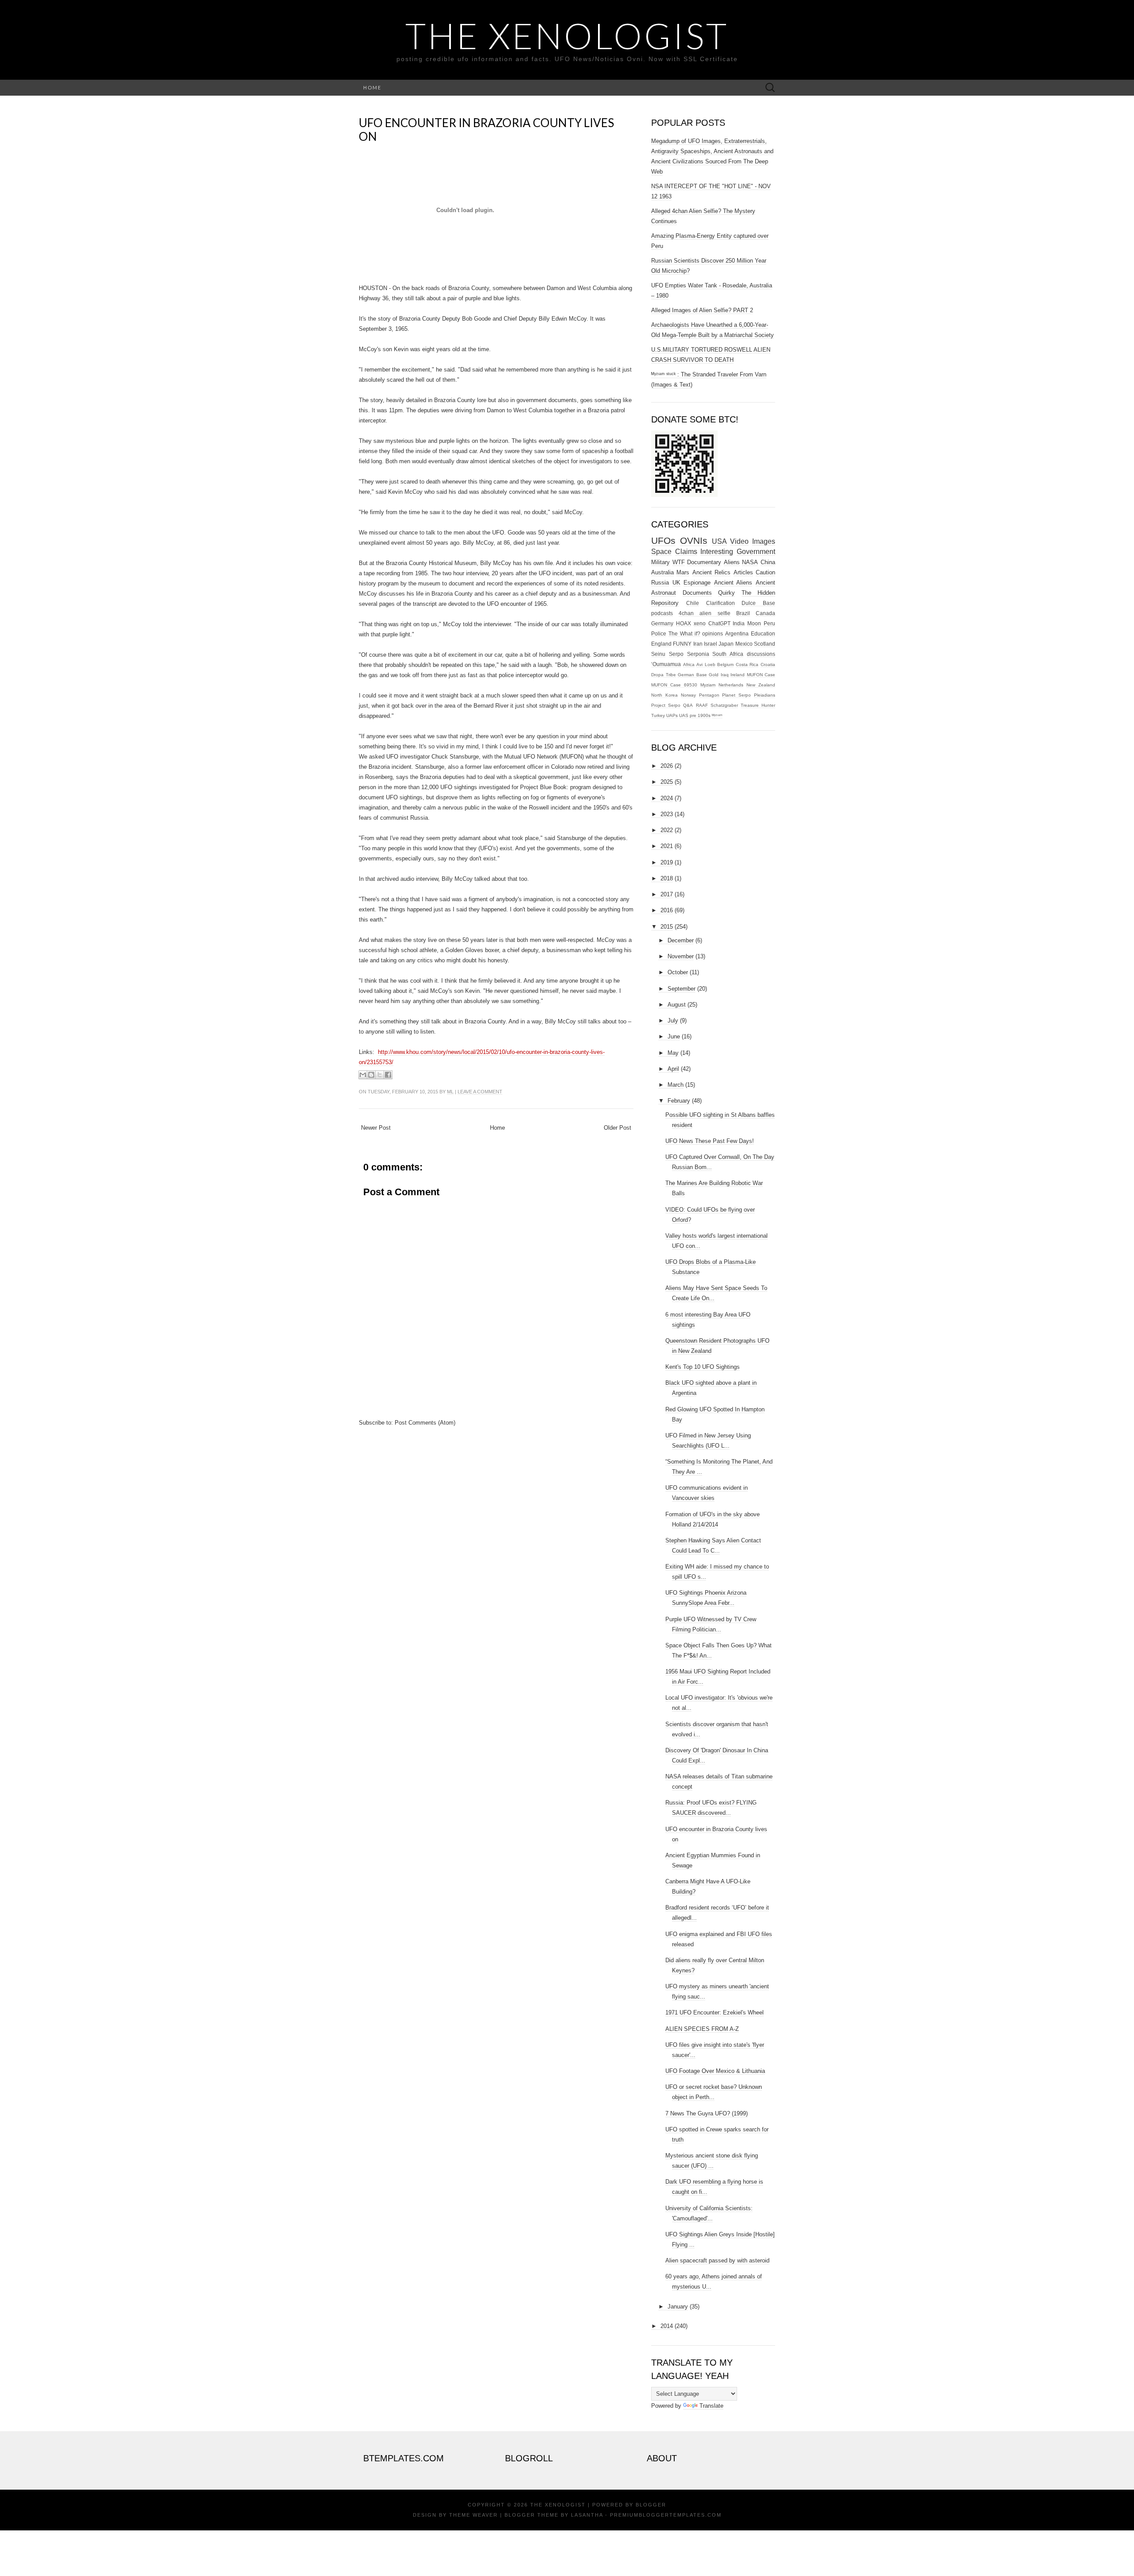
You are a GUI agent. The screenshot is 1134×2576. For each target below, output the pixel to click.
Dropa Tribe (664, 675)
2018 (667, 878)
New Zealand (761, 685)
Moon (754, 623)
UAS (684, 715)
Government (756, 552)
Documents (697, 593)
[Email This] (363, 1075)
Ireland (738, 675)
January (678, 2307)
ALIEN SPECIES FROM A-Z (702, 2029)
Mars (683, 572)
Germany (662, 623)
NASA (750, 562)
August (677, 1005)
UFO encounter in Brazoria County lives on (486, 130)
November (681, 956)
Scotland (765, 644)
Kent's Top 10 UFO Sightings (703, 1367)
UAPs (672, 715)
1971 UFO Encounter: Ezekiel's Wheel (715, 2012)
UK (676, 583)
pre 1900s (700, 715)
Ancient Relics (711, 572)
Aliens (732, 562)
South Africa (728, 654)
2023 (667, 814)
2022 (667, 830)
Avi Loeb (706, 664)
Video (739, 541)
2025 (667, 782)
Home (372, 87)
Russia (660, 583)
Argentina (737, 633)
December (681, 940)
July (673, 1021)
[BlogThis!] (371, 1075)
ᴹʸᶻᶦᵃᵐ (717, 715)
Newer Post (376, 1128)
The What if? (684, 633)
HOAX (684, 623)
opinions (713, 633)
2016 (667, 910)
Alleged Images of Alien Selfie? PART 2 (702, 310)
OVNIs (694, 540)
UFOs (663, 540)
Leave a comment (480, 1092)
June (674, 1036)
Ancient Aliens (733, 583)
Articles (743, 572)
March (676, 1085)
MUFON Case (761, 675)
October (678, 972)
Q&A (688, 705)
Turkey (658, 715)
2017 (667, 894)
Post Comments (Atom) (425, 1423)
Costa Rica (747, 664)
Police (659, 633)
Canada (765, 613)
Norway (688, 695)
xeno (700, 623)
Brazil (743, 613)
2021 (667, 846)
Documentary (704, 562)
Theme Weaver (474, 2515)
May (673, 1053)
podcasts (662, 613)
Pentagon (709, 695)
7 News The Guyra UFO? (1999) (707, 2113)
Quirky (726, 593)
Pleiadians (765, 695)
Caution (765, 572)
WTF (679, 562)
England (661, 644)
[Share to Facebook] (388, 1075)
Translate (711, 2406)
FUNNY (682, 644)
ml (450, 1092)
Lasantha (587, 2515)
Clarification (720, 603)
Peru (769, 623)
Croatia (768, 664)
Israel (711, 644)
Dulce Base (758, 603)
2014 (667, 2326)
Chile (693, 603)
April (673, 1069)
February (679, 1101)
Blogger (651, 2505)
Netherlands (731, 685)
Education (763, 633)
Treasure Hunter (758, 705)
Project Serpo (666, 705)
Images (764, 541)
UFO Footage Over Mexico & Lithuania (715, 2071)
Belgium (725, 664)
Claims (686, 552)
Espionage (697, 583)
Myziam (708, 685)
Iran (698, 644)
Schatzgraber (724, 705)
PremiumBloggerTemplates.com (666, 2515)
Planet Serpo (736, 695)
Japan (726, 644)
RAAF (702, 705)
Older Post (617, 1128)
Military (660, 562)
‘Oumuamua (666, 664)
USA (719, 541)
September (682, 989)
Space (661, 552)
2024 (667, 798)
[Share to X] (380, 1075)
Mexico (744, 644)
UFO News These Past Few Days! (710, 1141)
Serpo (676, 654)
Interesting (717, 552)
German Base (692, 675)
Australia (662, 572)
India (739, 623)
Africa (689, 664)
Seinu (658, 654)
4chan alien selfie (704, 613)
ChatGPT (719, 623)
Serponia (698, 654)
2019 (667, 862)
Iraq (725, 675)
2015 (667, 927)
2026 (667, 766)
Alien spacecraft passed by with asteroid (717, 2260)
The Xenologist (567, 35)
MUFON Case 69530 (674, 685)
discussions (761, 654)
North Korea (664, 695)
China (768, 562)
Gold (714, 675)
